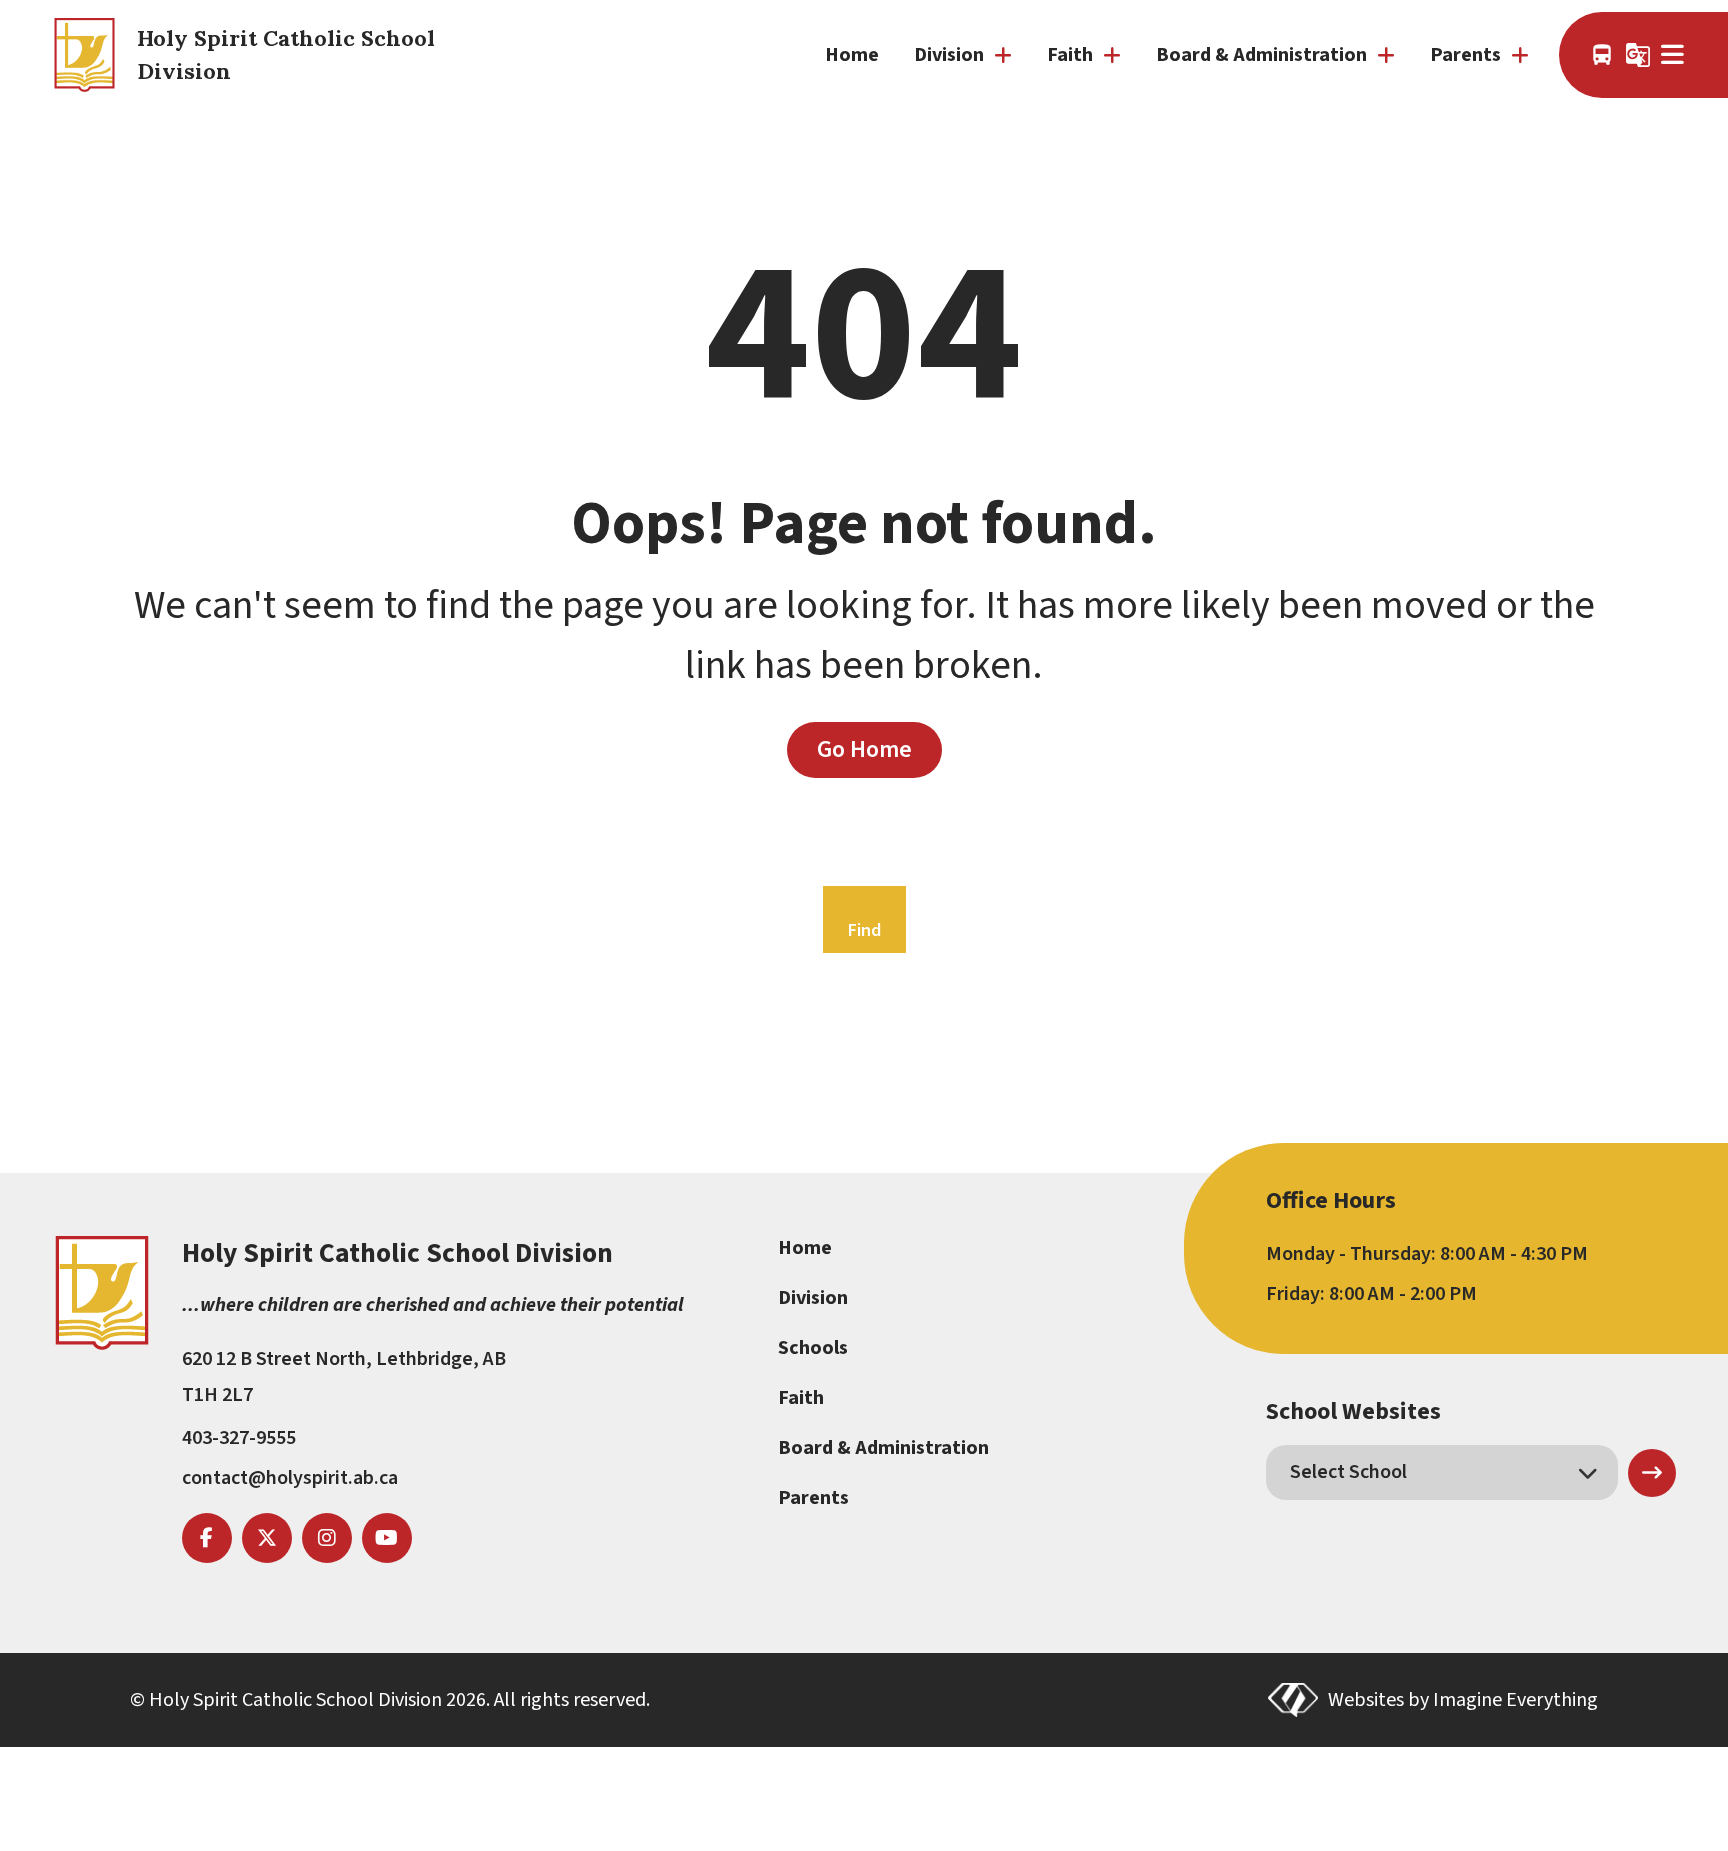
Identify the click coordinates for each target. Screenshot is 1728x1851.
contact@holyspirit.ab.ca (290, 1478)
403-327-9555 (239, 1438)
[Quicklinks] (1674, 55)
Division (813, 1298)
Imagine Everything (1515, 1700)
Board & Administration (883, 1448)
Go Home (864, 749)
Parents (813, 1498)
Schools (813, 1348)
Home (852, 55)
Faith (801, 1398)
